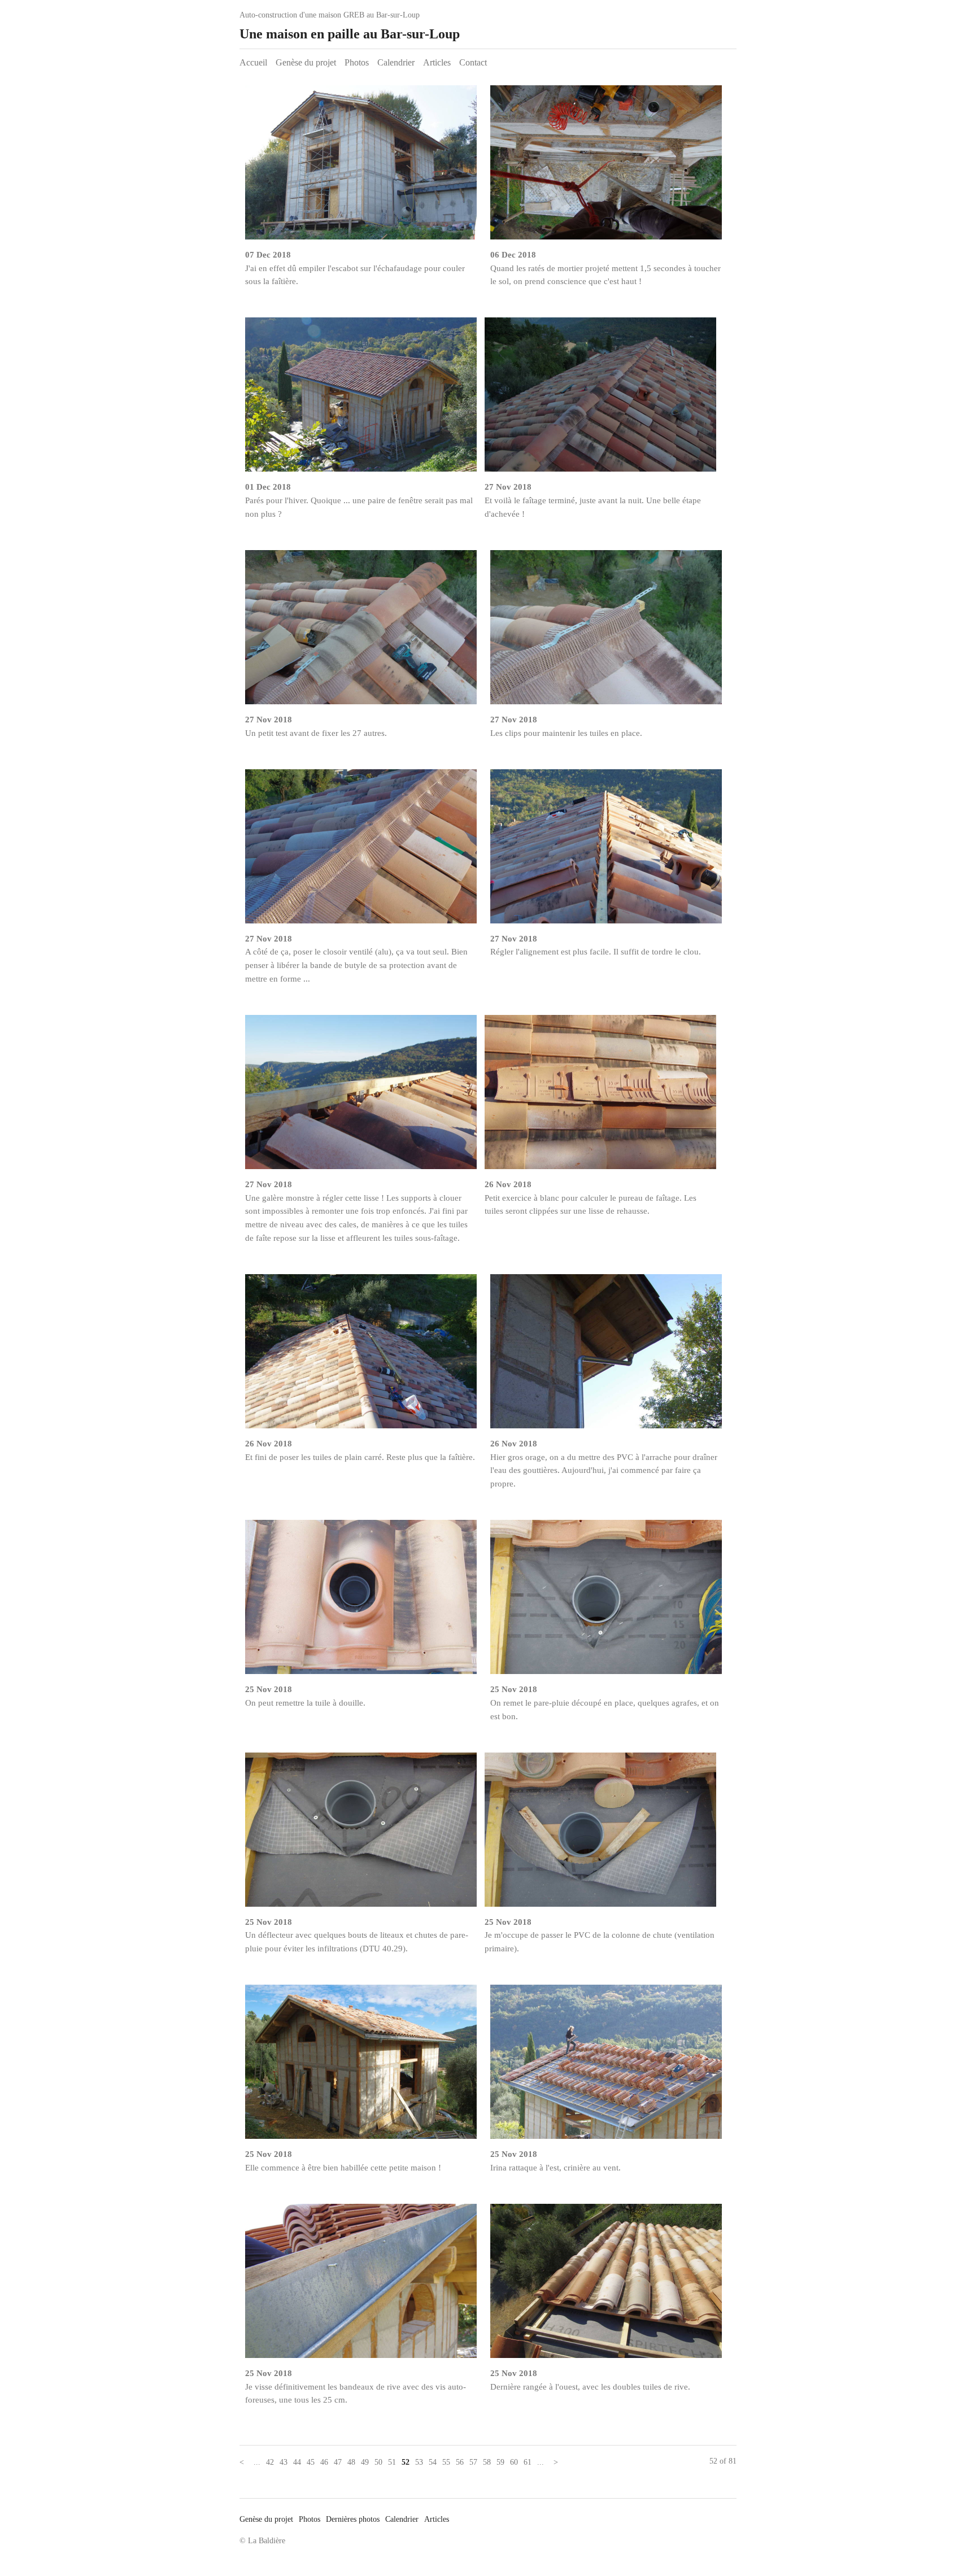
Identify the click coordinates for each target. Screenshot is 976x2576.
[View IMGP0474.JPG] (361, 2285)
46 (324, 2462)
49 (365, 2462)
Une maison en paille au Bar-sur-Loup (350, 34)
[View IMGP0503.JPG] (361, 851)
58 (487, 2462)
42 (270, 2462)
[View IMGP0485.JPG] (361, 2066)
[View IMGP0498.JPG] (361, 1356)
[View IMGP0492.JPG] (606, 1601)
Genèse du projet (306, 62)
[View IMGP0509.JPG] (600, 399)
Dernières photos (353, 2519)
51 (392, 2462)
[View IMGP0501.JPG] (361, 1097)
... (257, 2462)
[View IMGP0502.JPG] (606, 851)
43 (284, 2462)
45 (311, 2462)
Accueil (253, 62)
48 (351, 2462)
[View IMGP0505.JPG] (361, 632)
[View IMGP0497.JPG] (606, 1356)
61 (528, 2462)
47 (338, 2462)
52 (406, 2462)
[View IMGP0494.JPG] (361, 1601)
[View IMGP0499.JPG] (600, 1097)
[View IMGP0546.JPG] (606, 167)
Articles (437, 62)
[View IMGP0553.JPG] (361, 167)
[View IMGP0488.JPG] (361, 1834)
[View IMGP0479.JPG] (606, 2066)
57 (473, 2462)
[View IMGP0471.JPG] (606, 2285)
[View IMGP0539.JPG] (361, 399)
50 (378, 2462)
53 (419, 2462)
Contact (473, 62)
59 (500, 2462)
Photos (357, 62)
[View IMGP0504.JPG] (606, 632)
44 (297, 2462)
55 (446, 2462)
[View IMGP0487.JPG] (600, 1834)
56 (460, 2462)
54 (433, 2462)
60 (514, 2462)
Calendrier (396, 62)
